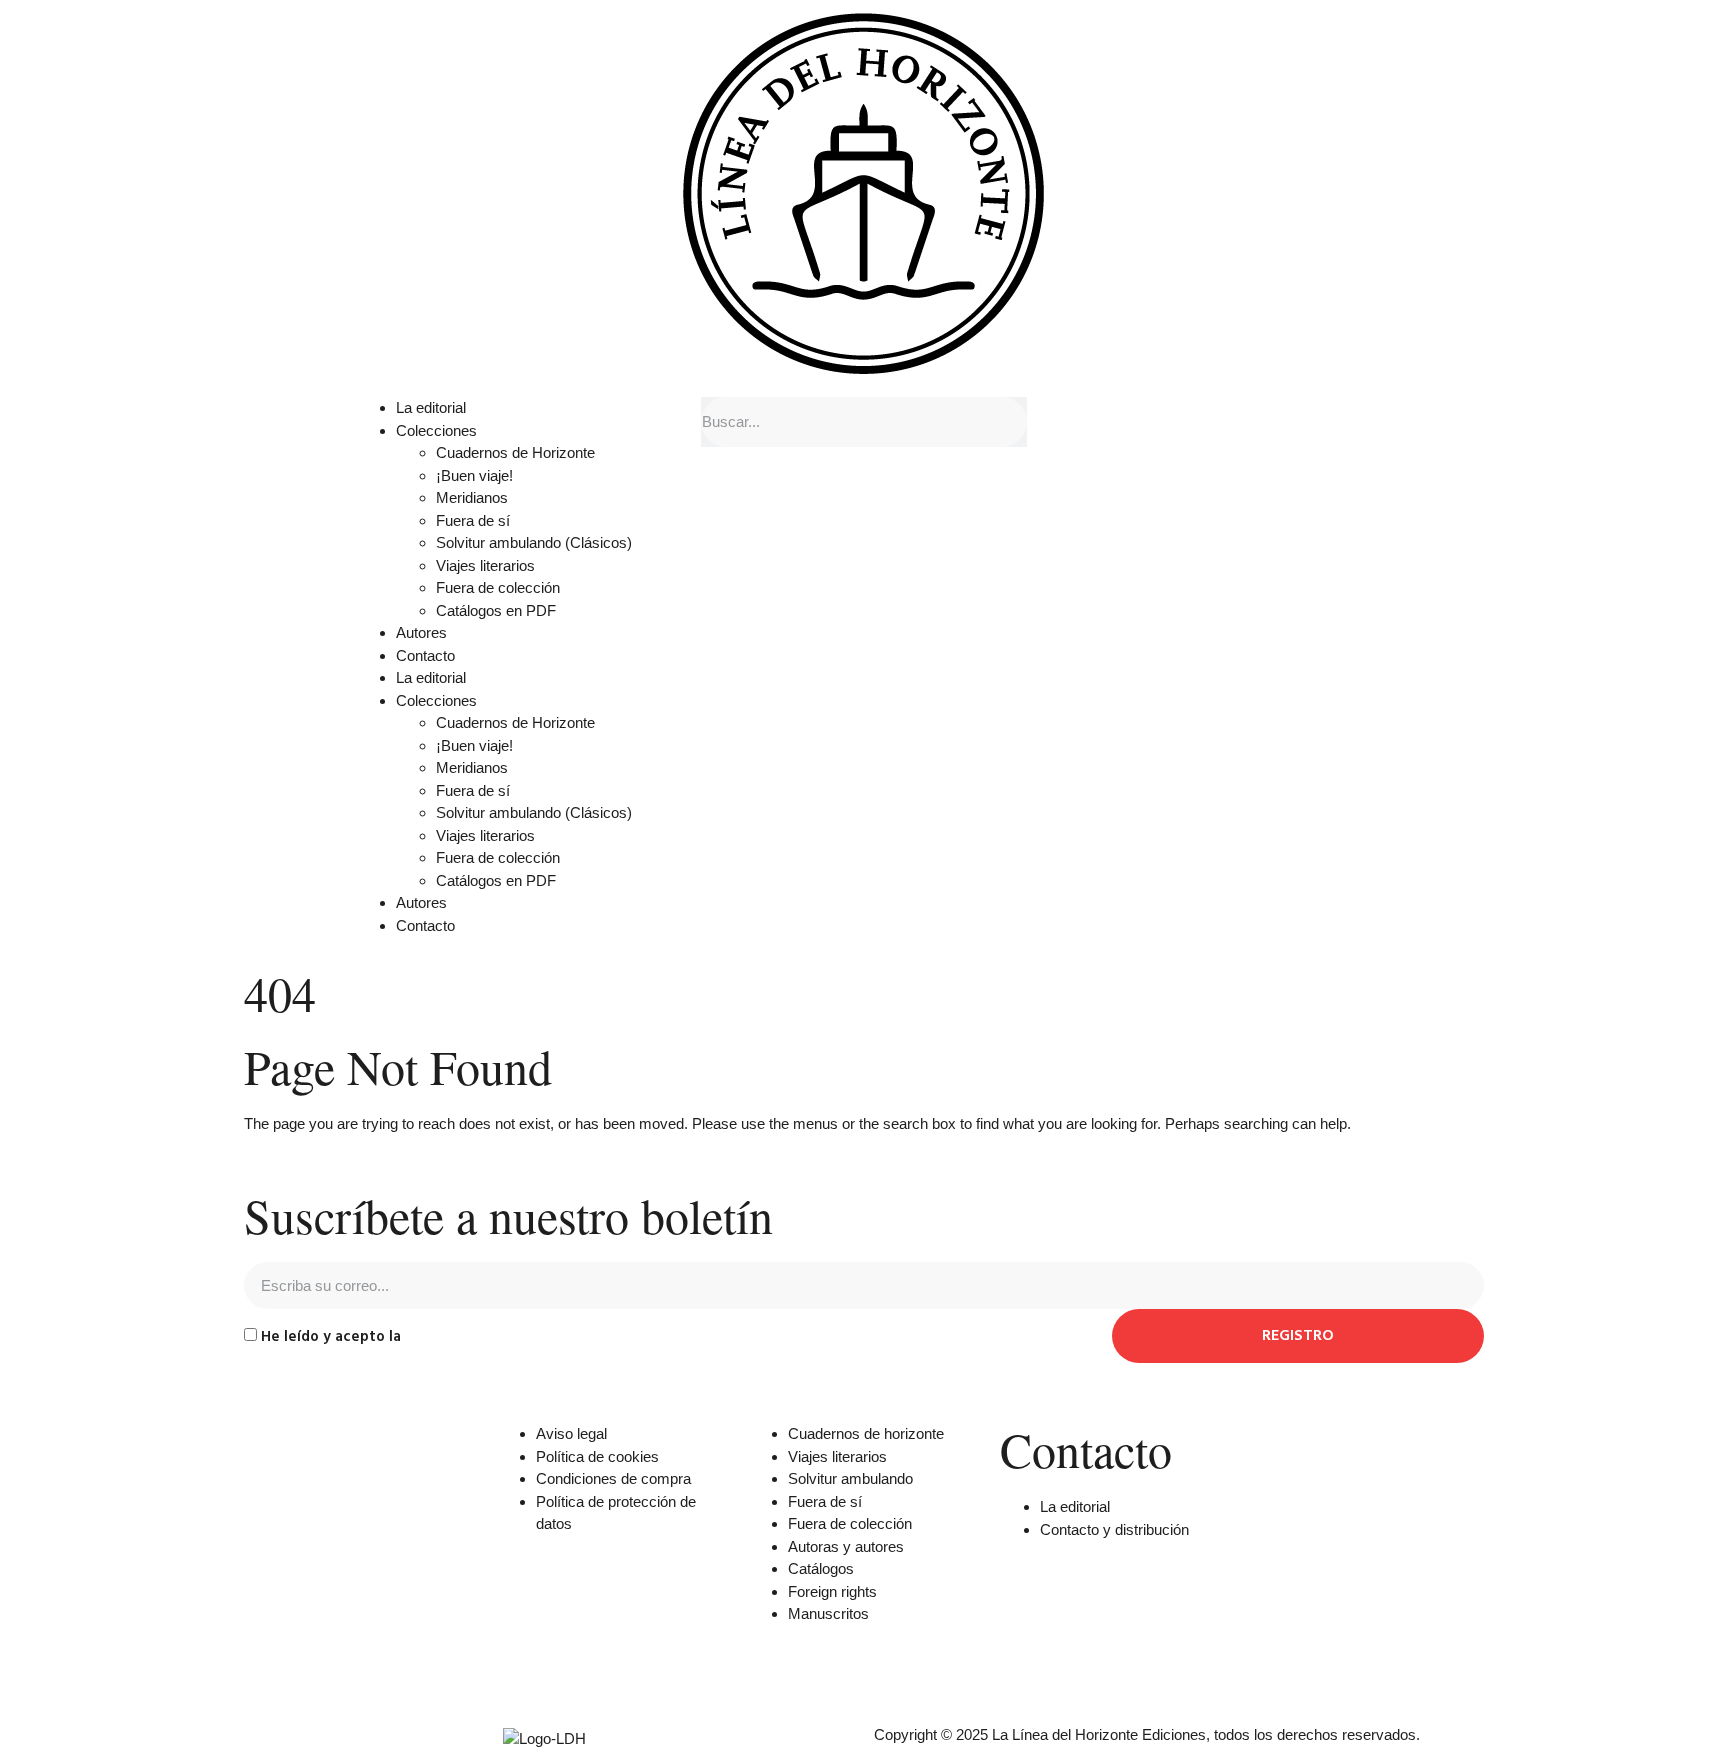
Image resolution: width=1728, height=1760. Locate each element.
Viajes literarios (485, 565)
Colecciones (436, 430)
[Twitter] (1079, 1665)
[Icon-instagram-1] (1133, 1665)
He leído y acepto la (410, 1336)
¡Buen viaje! (474, 475)
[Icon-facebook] (1025, 1665)
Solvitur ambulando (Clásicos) (534, 542)
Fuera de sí (473, 520)
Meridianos (472, 497)
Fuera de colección (498, 587)
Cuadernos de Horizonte (515, 452)
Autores (421, 632)
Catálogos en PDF (496, 610)
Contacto (425, 655)
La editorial (431, 407)
